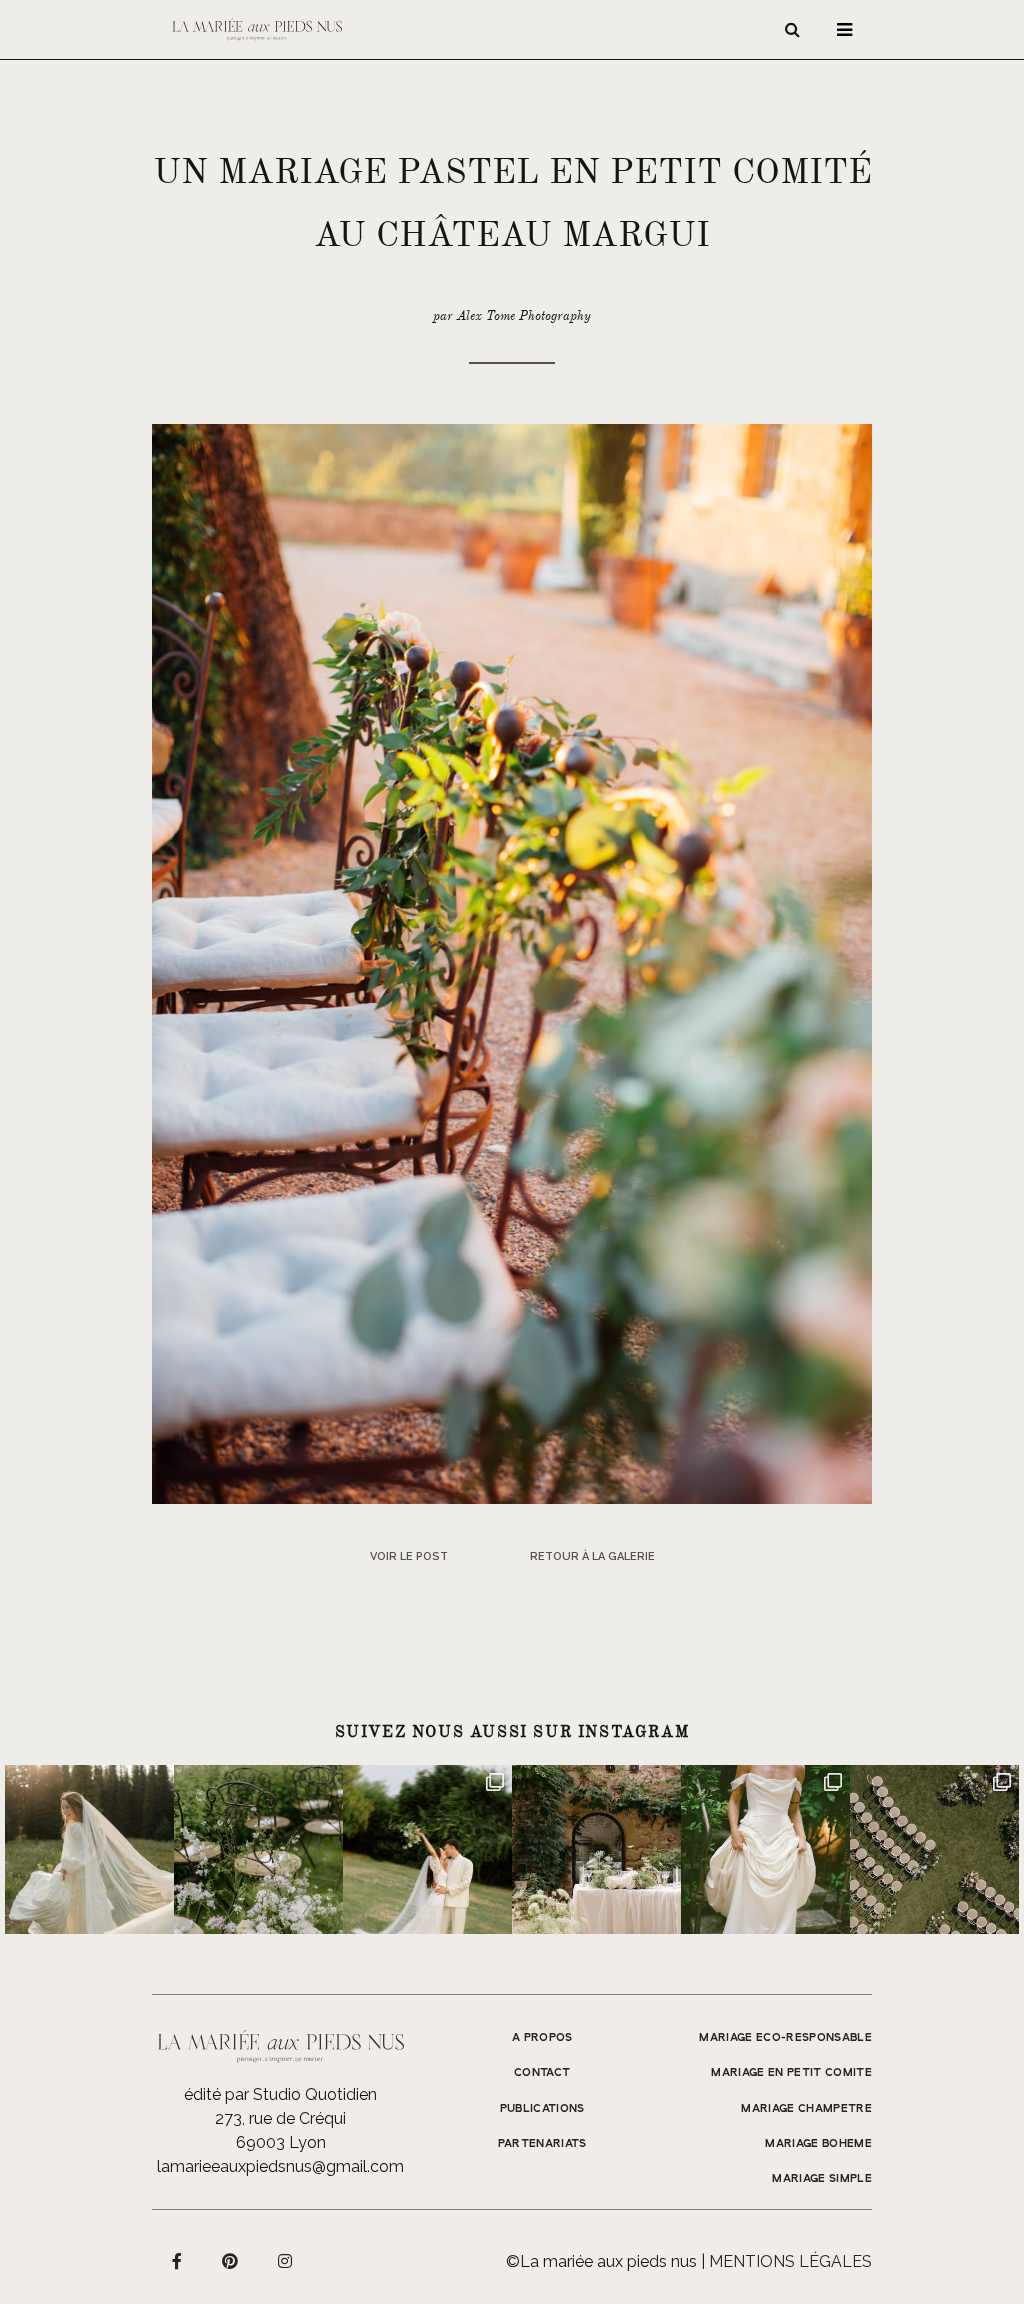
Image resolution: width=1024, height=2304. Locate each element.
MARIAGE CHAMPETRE (806, 2109)
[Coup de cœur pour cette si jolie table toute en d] (596, 1849)
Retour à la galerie (592, 1556)
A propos (542, 2038)
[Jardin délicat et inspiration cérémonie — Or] (934, 1849)
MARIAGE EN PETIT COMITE (791, 2073)
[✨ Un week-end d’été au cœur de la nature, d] (427, 1849)
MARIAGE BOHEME (818, 2144)
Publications (542, 2109)
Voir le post (409, 1556)
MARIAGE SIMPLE (822, 2179)
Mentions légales (790, 2261)
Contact (542, 2073)
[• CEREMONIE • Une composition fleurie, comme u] (258, 1849)
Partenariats (542, 2144)
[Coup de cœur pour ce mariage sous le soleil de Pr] (765, 1849)
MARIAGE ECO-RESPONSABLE (785, 2038)
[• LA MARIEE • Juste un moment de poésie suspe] (89, 1849)
